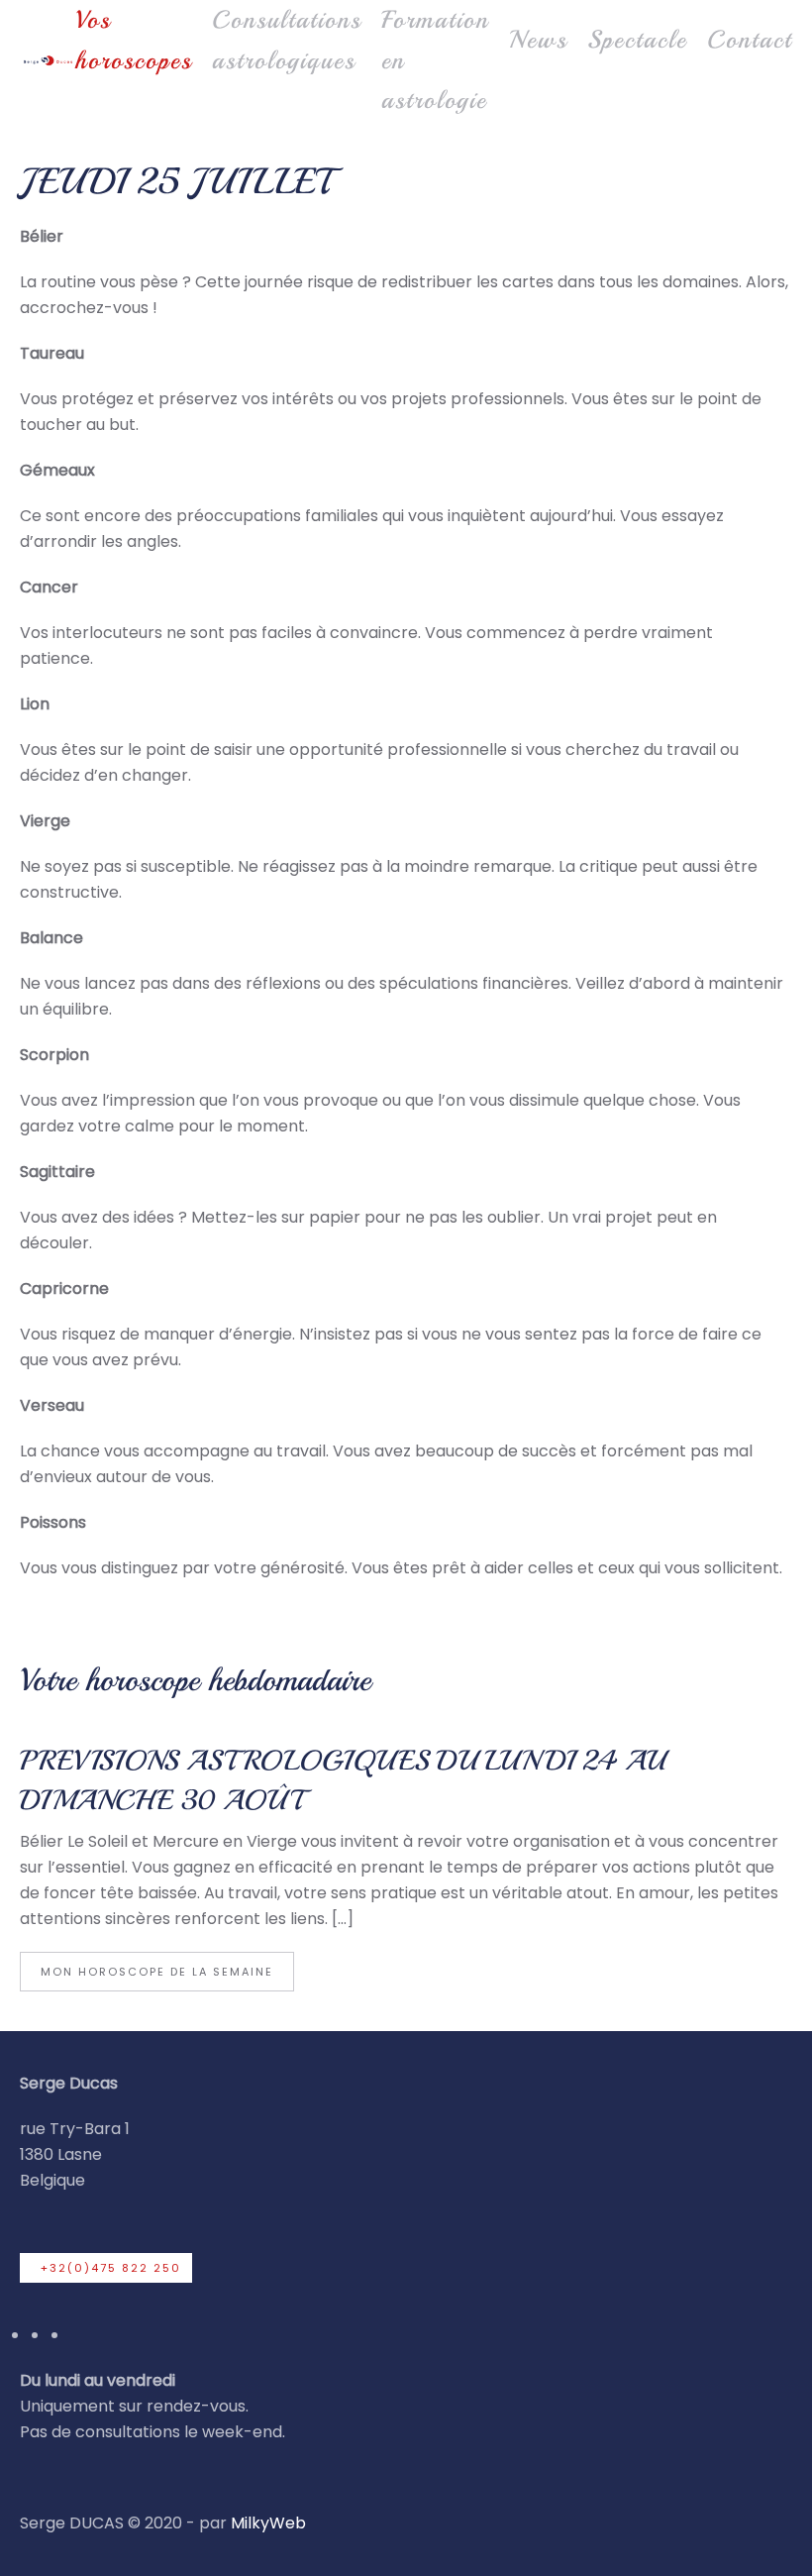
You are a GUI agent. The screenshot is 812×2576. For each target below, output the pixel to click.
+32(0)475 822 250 (111, 2268)
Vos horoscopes (134, 40)
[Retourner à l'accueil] (48, 60)
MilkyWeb (268, 2523)
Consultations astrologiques (287, 40)
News (538, 40)
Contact (750, 40)
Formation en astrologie (435, 60)
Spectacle (637, 40)
